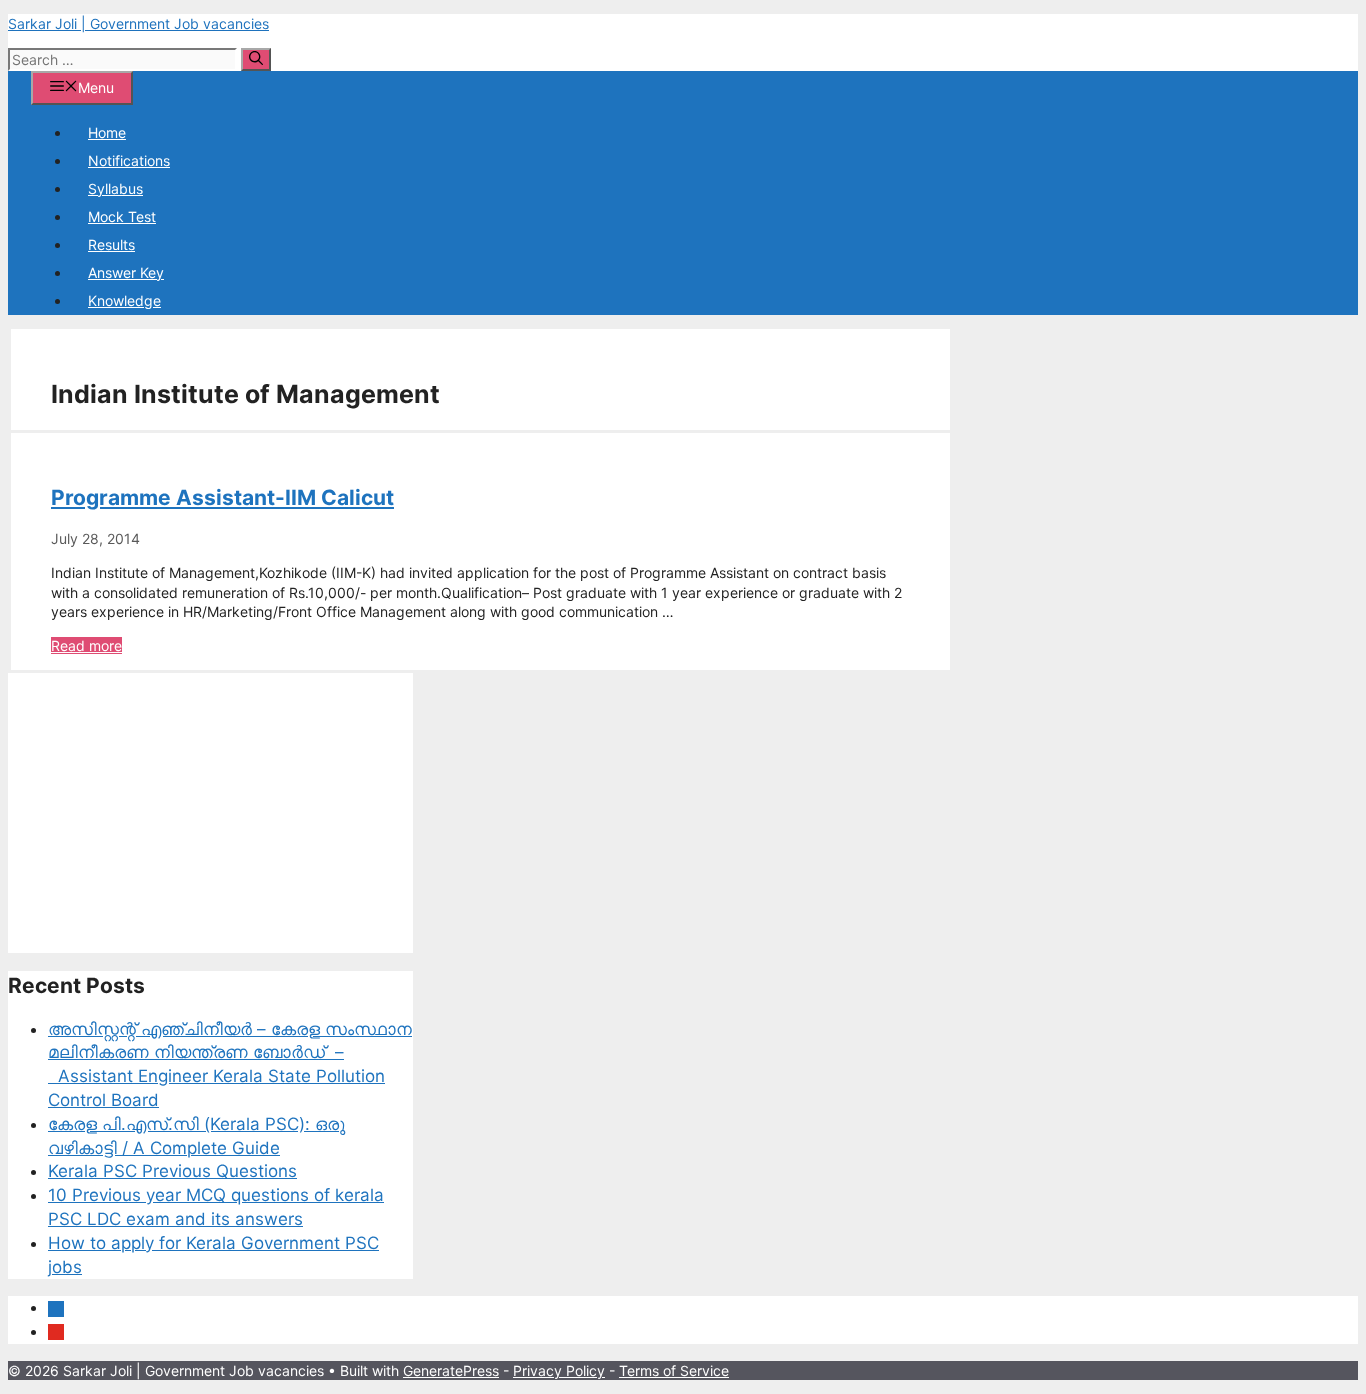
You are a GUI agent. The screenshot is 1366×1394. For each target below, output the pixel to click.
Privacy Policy (559, 1370)
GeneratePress (451, 1370)
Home (107, 132)
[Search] (256, 59)
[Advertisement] (210, 813)
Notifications (129, 160)
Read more (86, 645)
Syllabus (115, 188)
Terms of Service (674, 1370)
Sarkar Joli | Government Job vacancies (138, 23)
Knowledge (124, 300)
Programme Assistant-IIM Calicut (222, 497)
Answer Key (126, 272)
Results (111, 244)
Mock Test (122, 216)
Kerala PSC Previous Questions (172, 1171)
